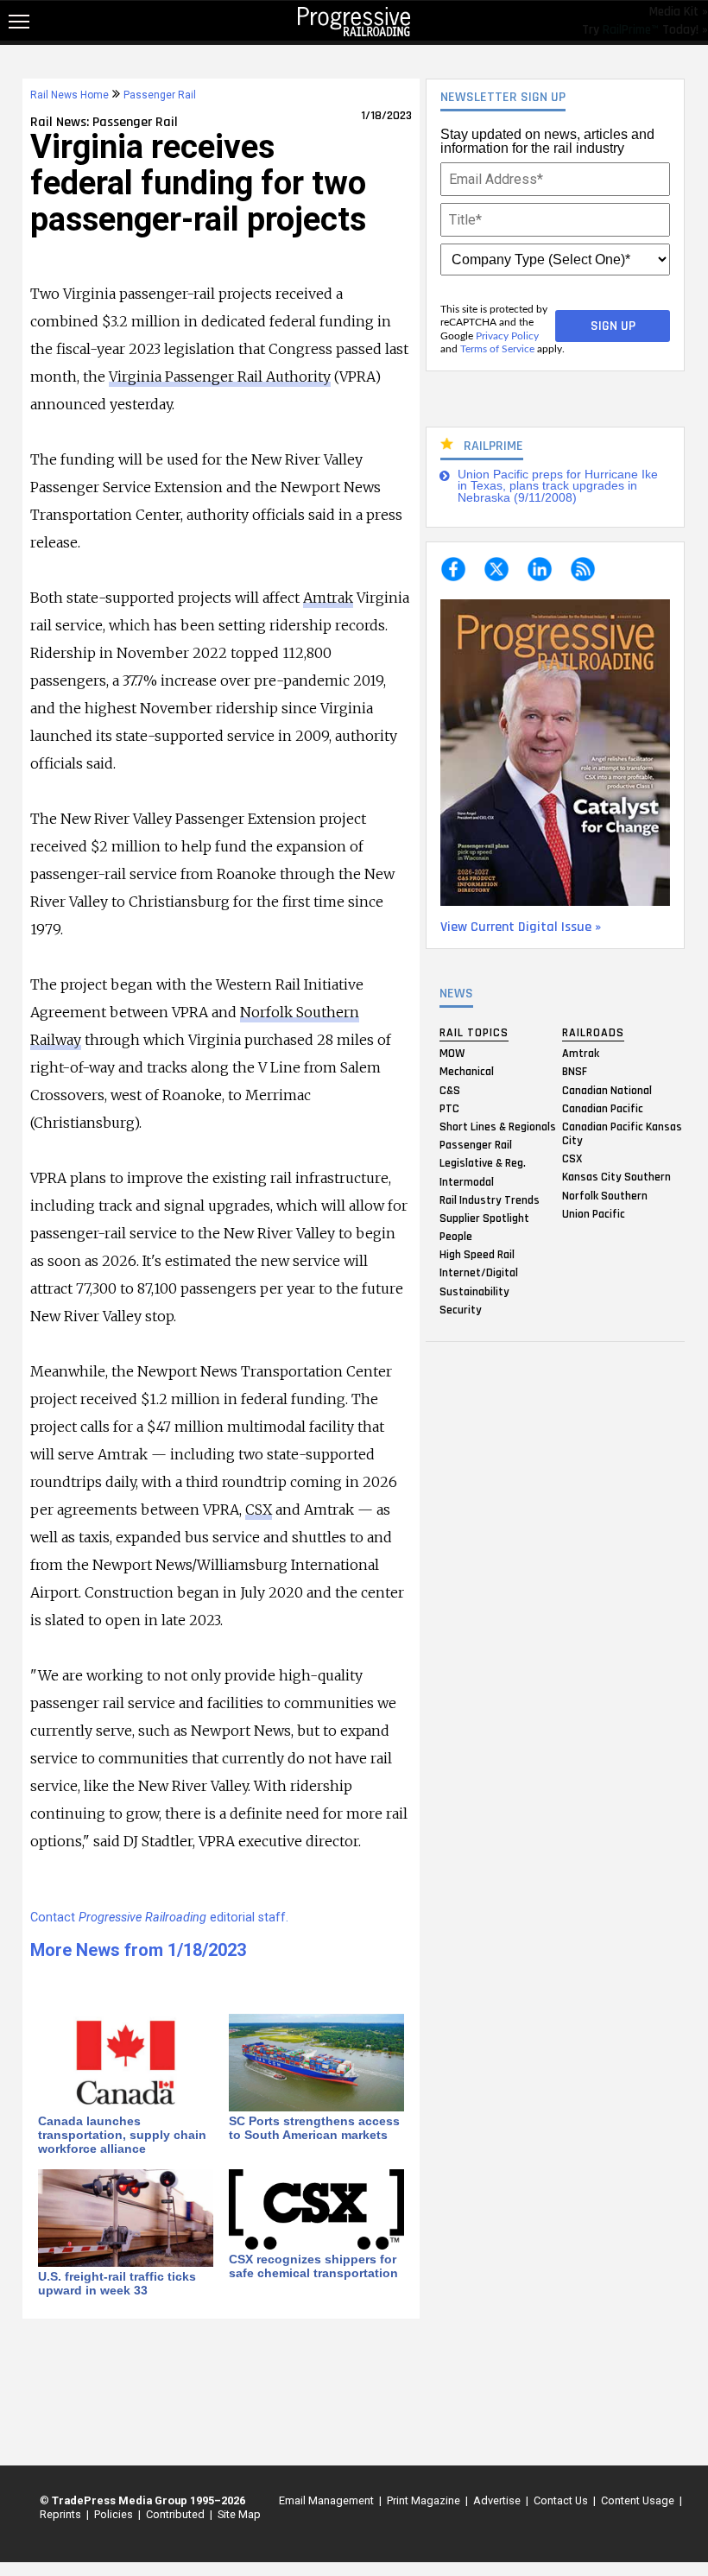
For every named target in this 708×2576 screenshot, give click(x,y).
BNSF (575, 1072)
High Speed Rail (477, 1255)
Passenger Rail (476, 1145)
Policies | (115, 2514)
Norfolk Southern (605, 1195)
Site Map (239, 2514)
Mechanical (467, 1072)
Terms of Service (497, 349)
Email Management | (328, 2500)
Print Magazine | (425, 2500)
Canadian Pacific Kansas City (622, 1133)
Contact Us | (562, 2500)
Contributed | (177, 2514)
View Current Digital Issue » (521, 927)
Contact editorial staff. (159, 1918)
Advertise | (498, 2500)
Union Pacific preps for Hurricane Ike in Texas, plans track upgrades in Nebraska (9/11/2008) (558, 486)
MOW (452, 1054)
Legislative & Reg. (483, 1163)
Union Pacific (594, 1213)
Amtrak (581, 1054)
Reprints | (62, 2514)
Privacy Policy (507, 336)
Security (461, 1309)
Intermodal (467, 1181)
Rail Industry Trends (490, 1199)
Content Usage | (639, 2500)
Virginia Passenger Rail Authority (220, 377)
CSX (572, 1159)
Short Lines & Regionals (498, 1126)
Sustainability (474, 1291)
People (456, 1237)
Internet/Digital (479, 1273)
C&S (450, 1090)
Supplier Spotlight (484, 1218)
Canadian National (607, 1090)
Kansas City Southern (616, 1177)
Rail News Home (70, 95)
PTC (449, 1108)
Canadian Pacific (603, 1108)
